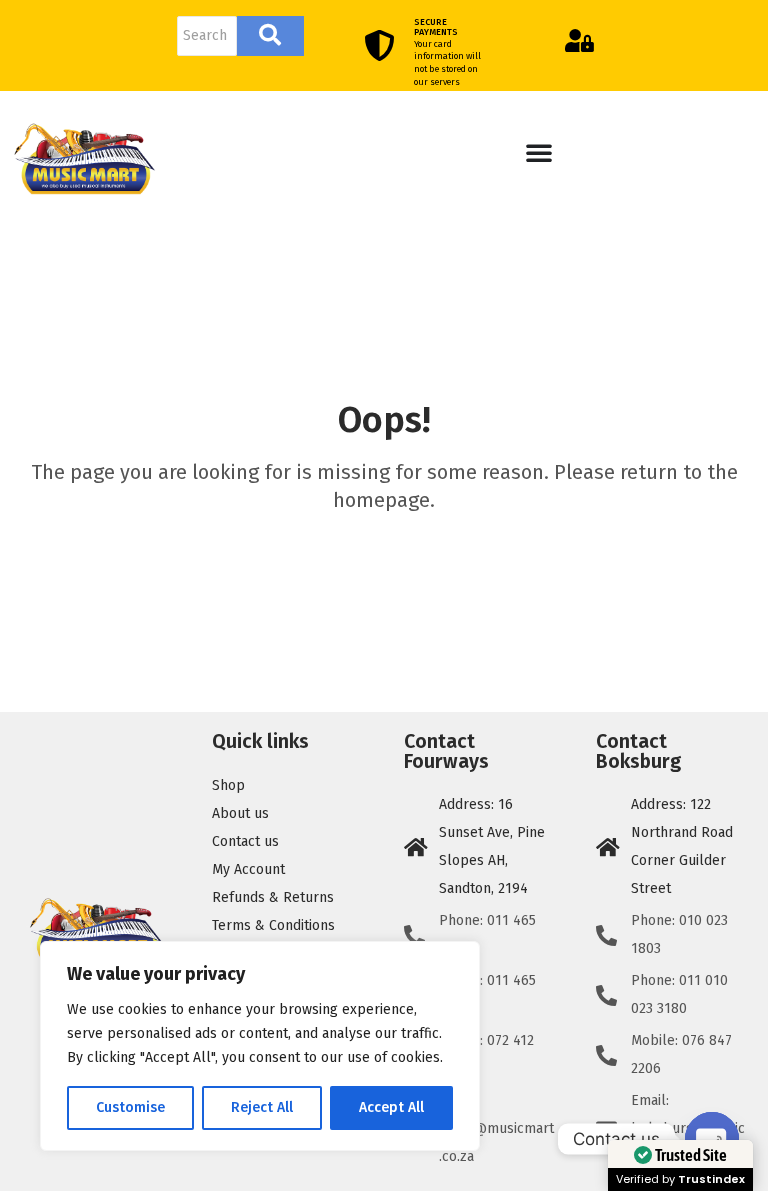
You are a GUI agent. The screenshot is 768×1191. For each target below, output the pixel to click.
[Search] (270, 36)
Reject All (262, 1107)
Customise (130, 1107)
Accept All (391, 1107)
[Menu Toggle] (539, 152)
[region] (260, 1046)
